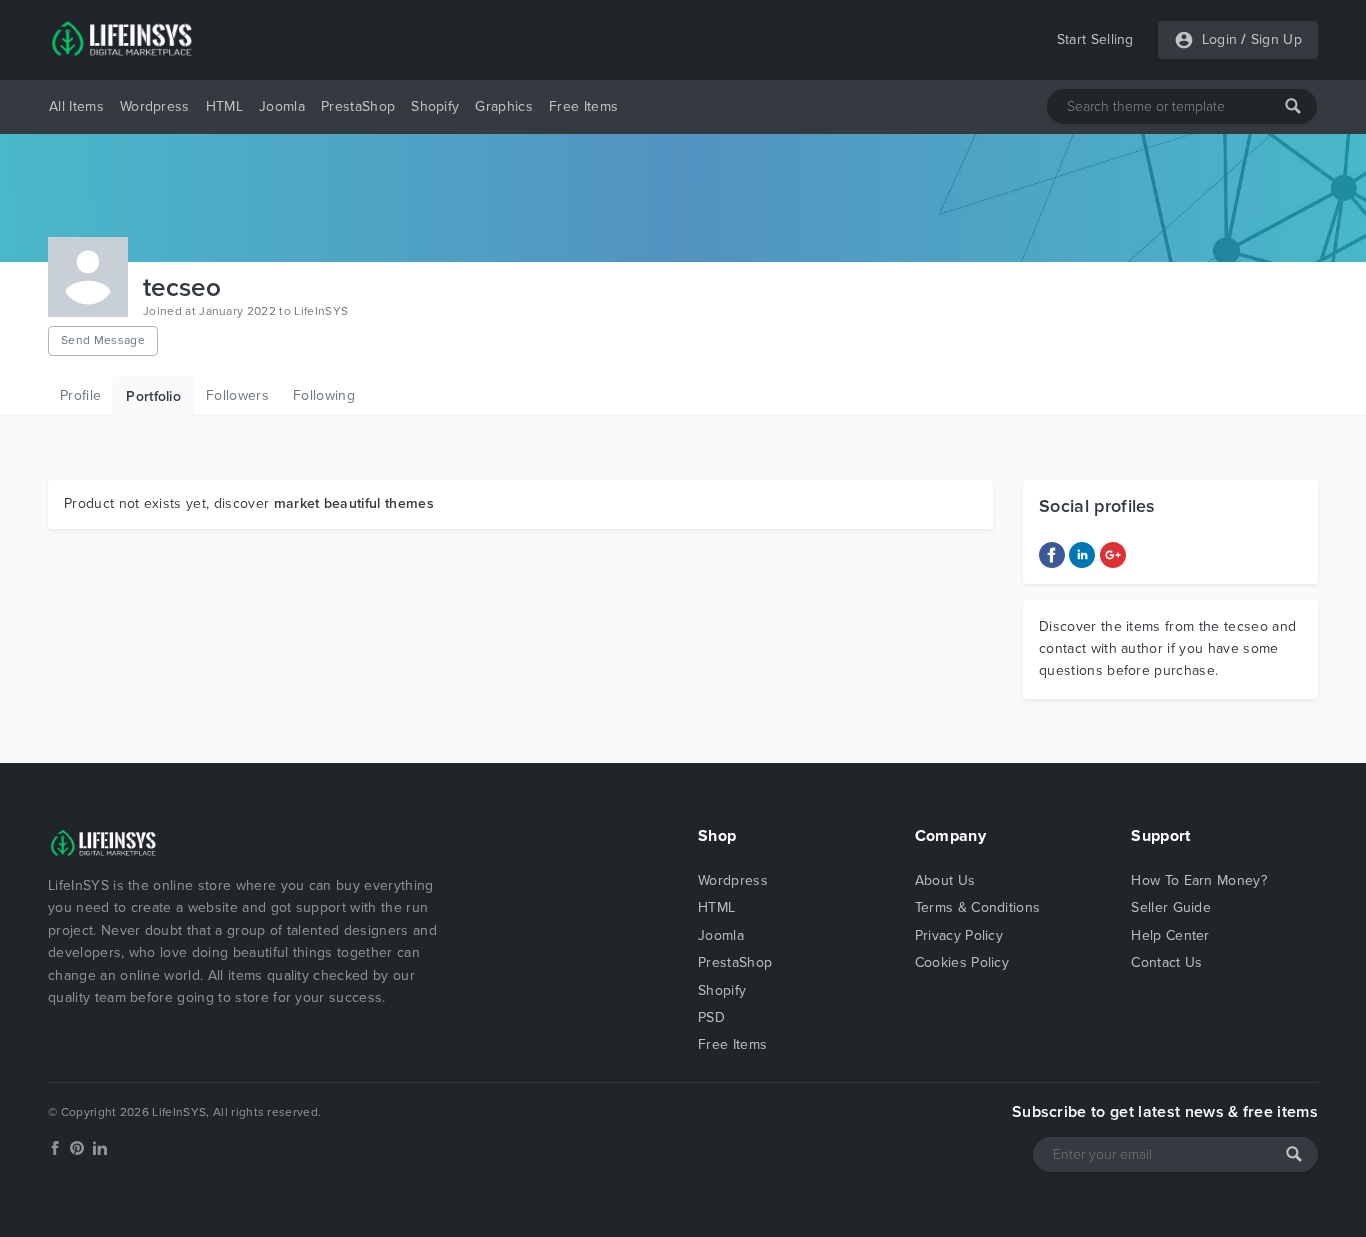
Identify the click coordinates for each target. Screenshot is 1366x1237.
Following (324, 395)
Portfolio (153, 396)
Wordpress (155, 106)
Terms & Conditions (978, 907)
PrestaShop (358, 106)
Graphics (504, 106)
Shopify (435, 106)
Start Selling (1095, 39)
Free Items (583, 106)
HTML (224, 106)
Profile (80, 395)
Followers (237, 395)
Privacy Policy (959, 935)
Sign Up (1276, 39)
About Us (945, 880)
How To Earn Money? (1199, 880)
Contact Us (1166, 962)
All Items (76, 106)
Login (1220, 39)
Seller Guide (1171, 907)
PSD (711, 1017)
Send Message (103, 340)
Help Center (1170, 935)
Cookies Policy (962, 962)
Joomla (282, 106)
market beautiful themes (354, 503)
